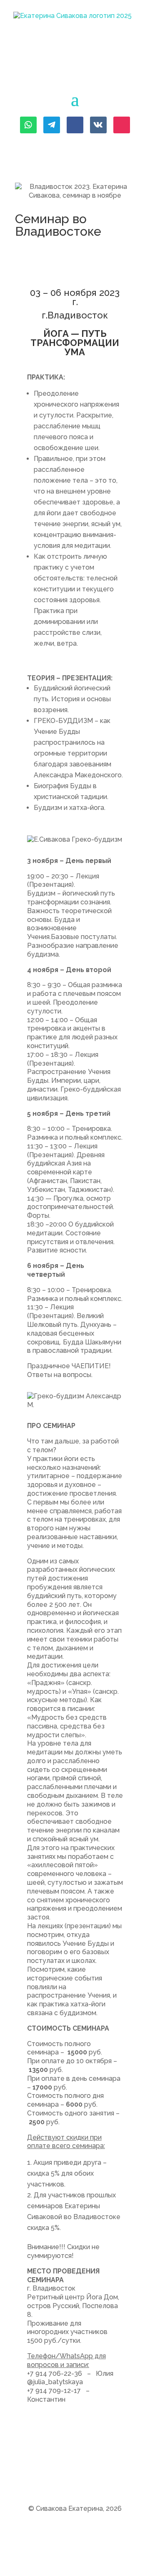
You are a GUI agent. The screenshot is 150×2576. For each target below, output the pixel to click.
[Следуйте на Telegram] (52, 125)
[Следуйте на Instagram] (122, 125)
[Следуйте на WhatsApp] (28, 125)
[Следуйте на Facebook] (75, 125)
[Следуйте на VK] (98, 125)
